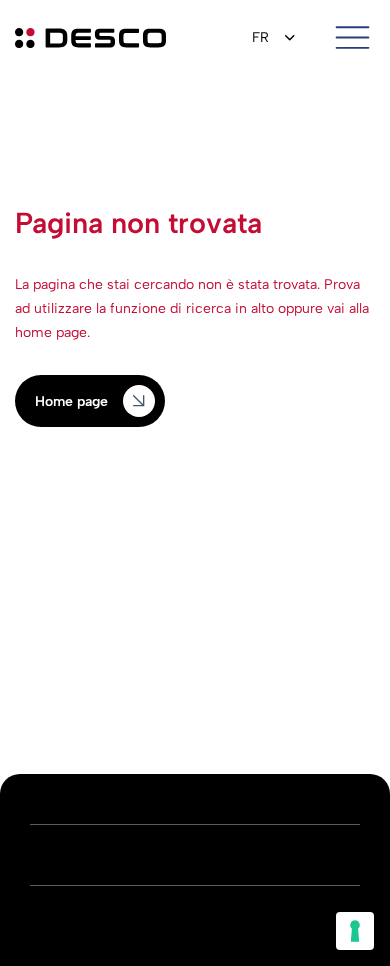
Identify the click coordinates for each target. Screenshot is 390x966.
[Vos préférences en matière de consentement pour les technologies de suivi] (355, 931)
